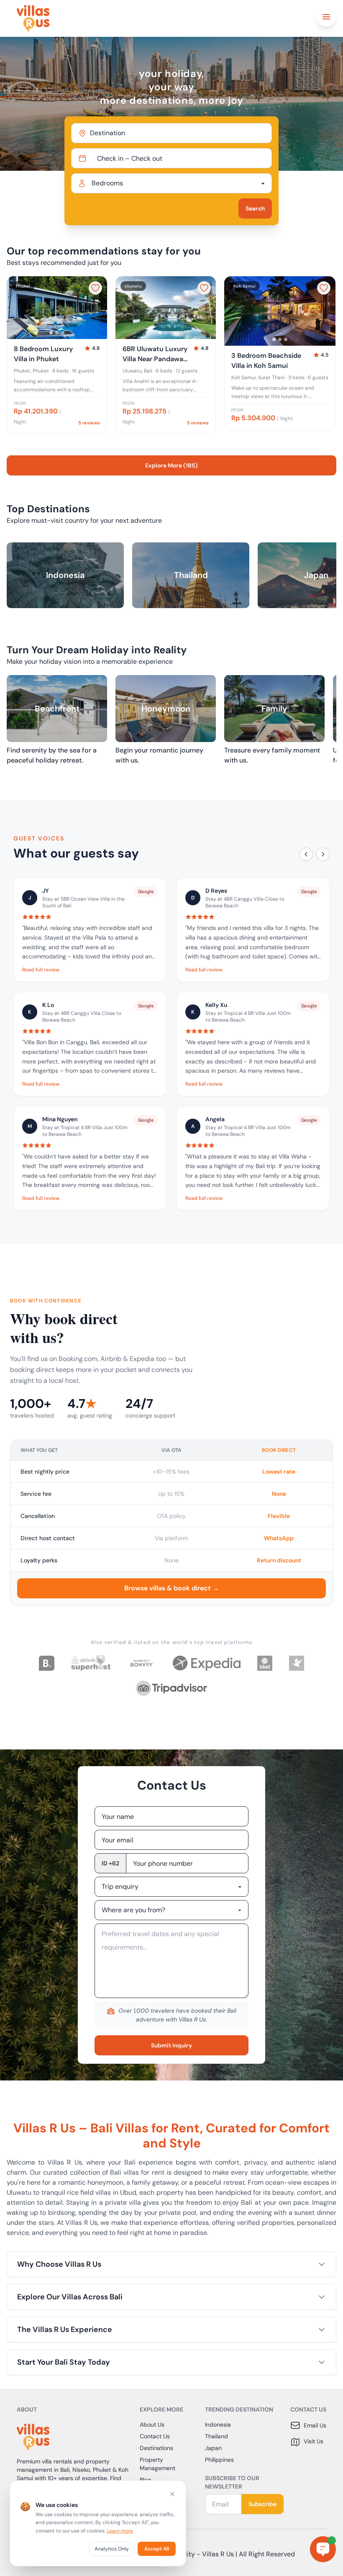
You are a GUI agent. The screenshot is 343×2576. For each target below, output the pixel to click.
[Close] (172, 2494)
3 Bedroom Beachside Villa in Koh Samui (266, 361)
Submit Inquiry (171, 2045)
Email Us (315, 2425)
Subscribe (262, 2504)
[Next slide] (97, 308)
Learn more (120, 2531)
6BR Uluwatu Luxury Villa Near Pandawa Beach (155, 354)
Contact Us (155, 2436)
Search (255, 208)
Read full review (41, 970)
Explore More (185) (171, 465)
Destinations (156, 2448)
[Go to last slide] (17, 308)
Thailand (216, 2436)
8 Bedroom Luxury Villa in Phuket (43, 354)
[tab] (51, 333)
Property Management (157, 2464)
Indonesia (218, 2424)
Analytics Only (112, 2549)
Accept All (157, 2549)
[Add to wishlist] (95, 288)
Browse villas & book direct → (172, 1588)
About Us (152, 2424)
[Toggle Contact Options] (323, 2549)
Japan (213, 2448)
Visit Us (314, 2441)
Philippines (219, 2460)
